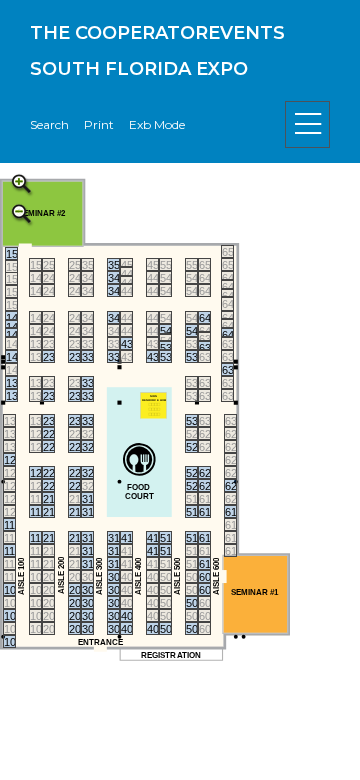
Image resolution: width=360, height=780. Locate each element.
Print (99, 124)
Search (49, 124)
